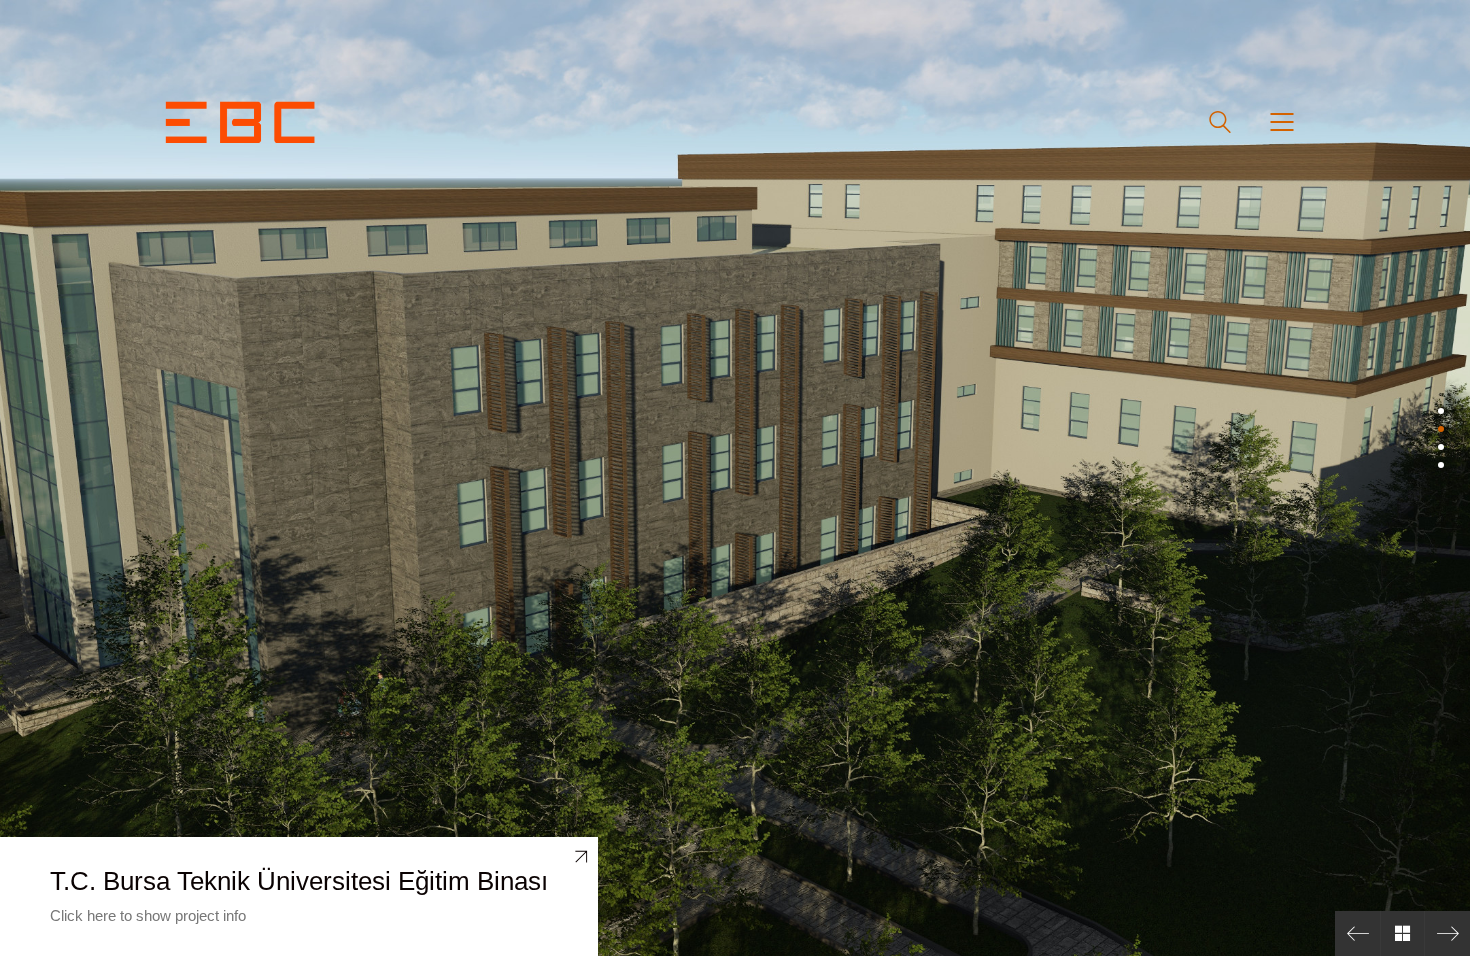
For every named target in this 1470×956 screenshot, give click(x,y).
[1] (1441, 411)
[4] (1441, 465)
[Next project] (1447, 933)
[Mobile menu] (1283, 122)
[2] (1441, 429)
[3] (1441, 447)
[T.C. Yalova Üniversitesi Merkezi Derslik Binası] (1357, 933)
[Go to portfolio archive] (1402, 933)
